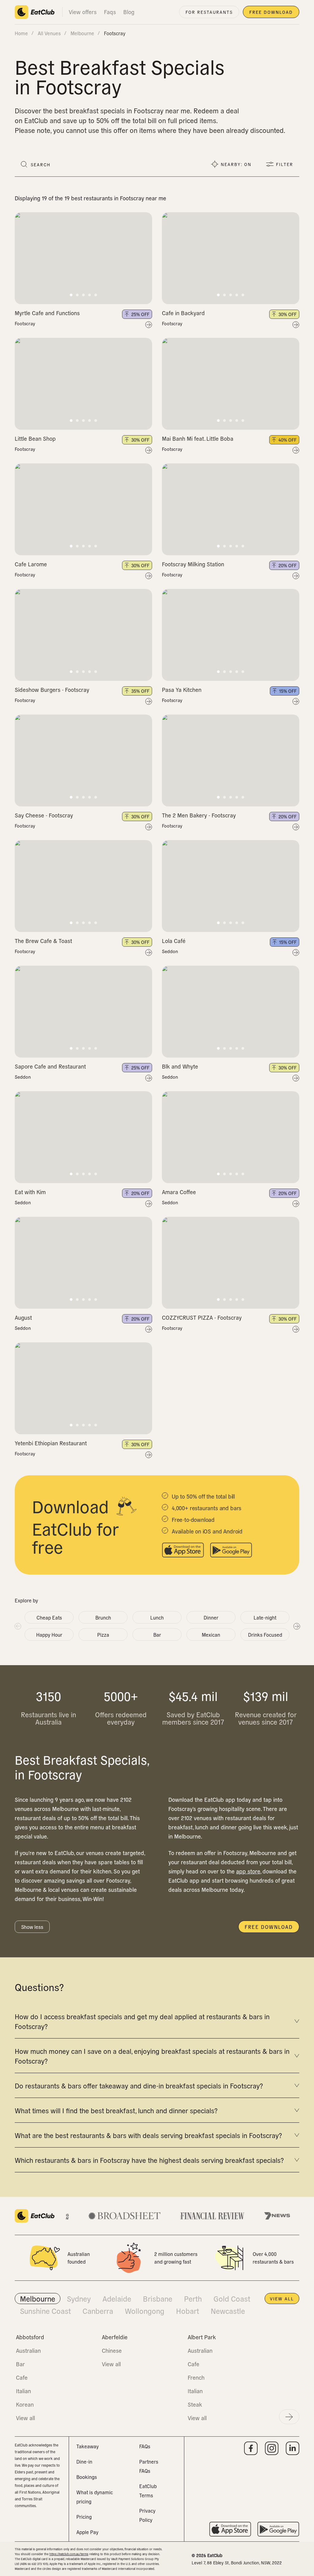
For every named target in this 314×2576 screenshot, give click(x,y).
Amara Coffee (179, 1192)
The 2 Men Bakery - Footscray (199, 815)
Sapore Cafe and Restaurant (50, 1066)
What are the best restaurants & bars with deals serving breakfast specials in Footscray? (148, 2135)
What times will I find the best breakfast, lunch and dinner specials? (116, 2110)
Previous (17, 1626)
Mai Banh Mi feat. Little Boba (198, 438)
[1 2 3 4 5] (83, 258)
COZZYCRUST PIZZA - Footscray (202, 1317)
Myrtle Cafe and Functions (47, 313)
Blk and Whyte (180, 1066)
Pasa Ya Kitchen (182, 690)
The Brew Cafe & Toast (43, 941)
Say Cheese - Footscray (44, 815)
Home (21, 33)
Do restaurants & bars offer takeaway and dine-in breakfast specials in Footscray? (139, 2085)
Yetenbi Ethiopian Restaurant (51, 1443)
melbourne (82, 33)
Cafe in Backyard (183, 313)
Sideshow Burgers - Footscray (52, 690)
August (23, 1317)
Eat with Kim (30, 1192)
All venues (49, 33)
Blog (129, 12)
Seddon (170, 951)
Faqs (110, 12)
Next (297, 1626)
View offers (83, 12)
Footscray (25, 323)
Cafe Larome (31, 564)
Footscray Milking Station (193, 564)
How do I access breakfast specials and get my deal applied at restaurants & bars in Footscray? (142, 2021)
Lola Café (174, 941)
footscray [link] (115, 33)
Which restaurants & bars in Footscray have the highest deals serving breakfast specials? (149, 2160)
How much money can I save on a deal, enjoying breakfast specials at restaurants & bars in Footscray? (152, 2056)
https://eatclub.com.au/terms (69, 2554)
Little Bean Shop (35, 438)
